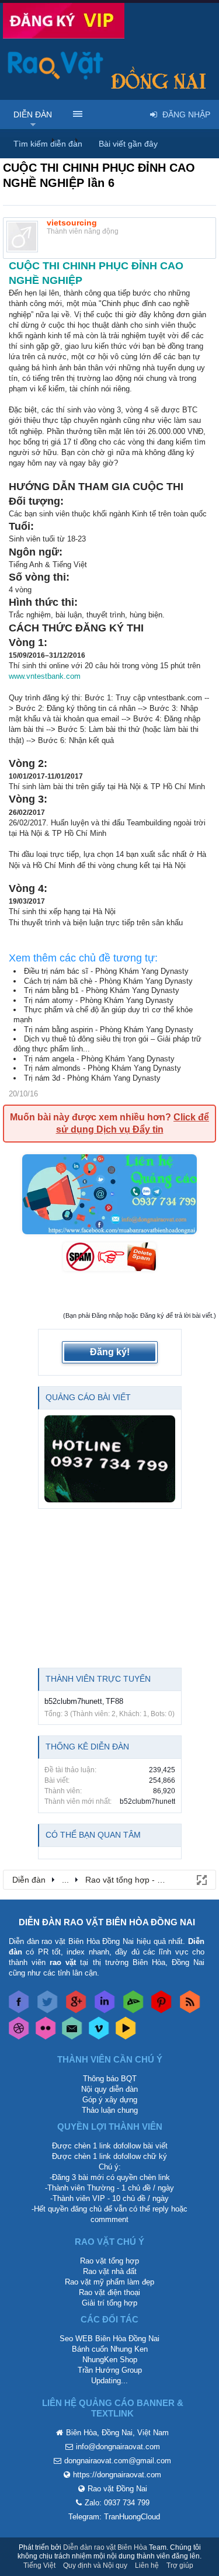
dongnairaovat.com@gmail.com (118, 2461)
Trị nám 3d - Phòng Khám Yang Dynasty (92, 1078)
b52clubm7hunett (73, 1701)
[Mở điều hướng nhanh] (201, 1879)
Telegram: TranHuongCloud (114, 2517)
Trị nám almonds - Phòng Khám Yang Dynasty (102, 1068)
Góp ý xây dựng (110, 2100)
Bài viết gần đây (128, 144)
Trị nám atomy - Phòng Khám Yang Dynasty (99, 1000)
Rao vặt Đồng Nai (117, 2489)
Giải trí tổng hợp (109, 2303)
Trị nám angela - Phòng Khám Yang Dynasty (99, 1059)
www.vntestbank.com (45, 676)
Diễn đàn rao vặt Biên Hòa (105, 2547)
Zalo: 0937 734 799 (117, 2503)
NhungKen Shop (110, 2360)
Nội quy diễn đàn (109, 2089)
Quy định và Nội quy (95, 2565)
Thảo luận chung (110, 2110)
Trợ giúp (180, 2565)
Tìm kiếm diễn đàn (48, 144)
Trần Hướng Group (110, 2370)
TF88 (114, 1701)
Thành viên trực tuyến (98, 1679)
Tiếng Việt (39, 2565)
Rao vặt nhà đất (110, 2271)
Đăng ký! (110, 1352)
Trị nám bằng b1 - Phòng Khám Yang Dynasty (102, 990)
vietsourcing (72, 223)
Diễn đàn (33, 114)
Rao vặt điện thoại (109, 2292)
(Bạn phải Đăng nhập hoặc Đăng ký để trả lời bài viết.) (140, 1315)
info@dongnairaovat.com (118, 2447)
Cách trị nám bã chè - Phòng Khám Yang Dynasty (108, 981)
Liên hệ (147, 2565)
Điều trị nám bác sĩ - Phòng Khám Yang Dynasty (106, 971)
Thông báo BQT (110, 2079)
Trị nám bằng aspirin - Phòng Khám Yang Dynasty (109, 1030)
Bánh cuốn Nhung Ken (110, 2349)
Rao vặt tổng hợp (109, 2261)
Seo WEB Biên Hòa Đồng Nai (109, 2339)
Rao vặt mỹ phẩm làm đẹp (109, 2282)
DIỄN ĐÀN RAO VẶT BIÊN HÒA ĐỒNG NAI (107, 1922)
